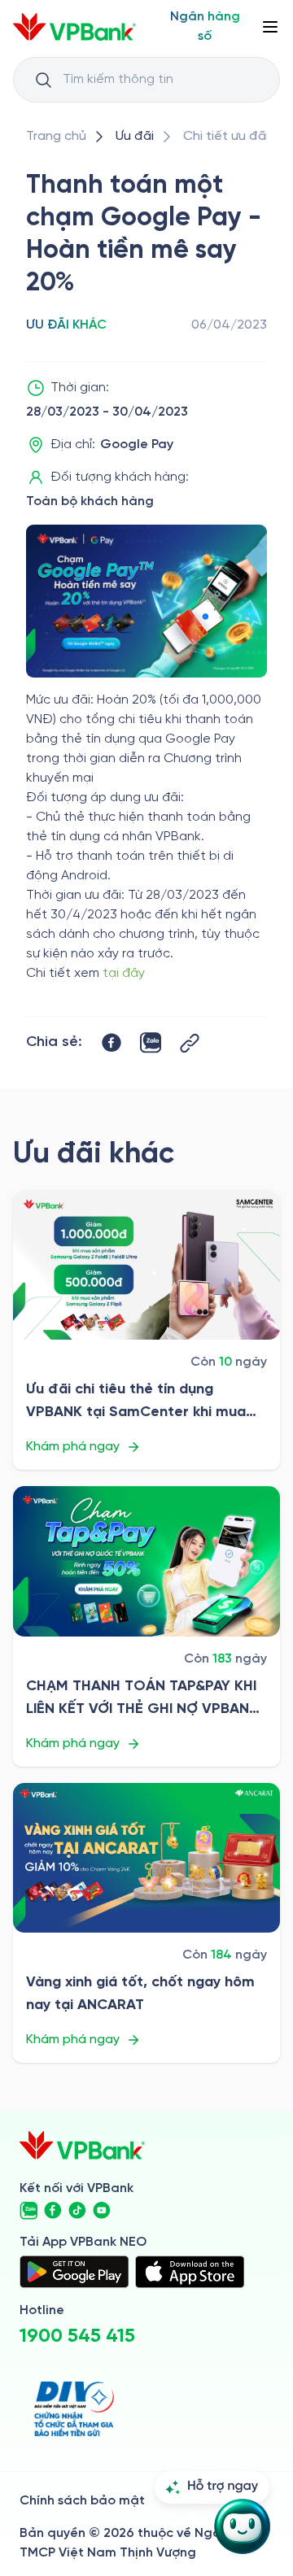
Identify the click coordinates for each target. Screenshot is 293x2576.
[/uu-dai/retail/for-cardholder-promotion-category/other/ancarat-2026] (146, 1858)
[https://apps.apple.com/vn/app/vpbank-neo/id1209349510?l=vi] (190, 2272)
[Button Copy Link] (190, 1043)
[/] (74, 27)
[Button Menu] (270, 27)
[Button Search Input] (43, 80)
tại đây (124, 973)
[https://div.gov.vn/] (74, 2409)
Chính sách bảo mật (82, 2501)
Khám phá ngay (73, 1447)
